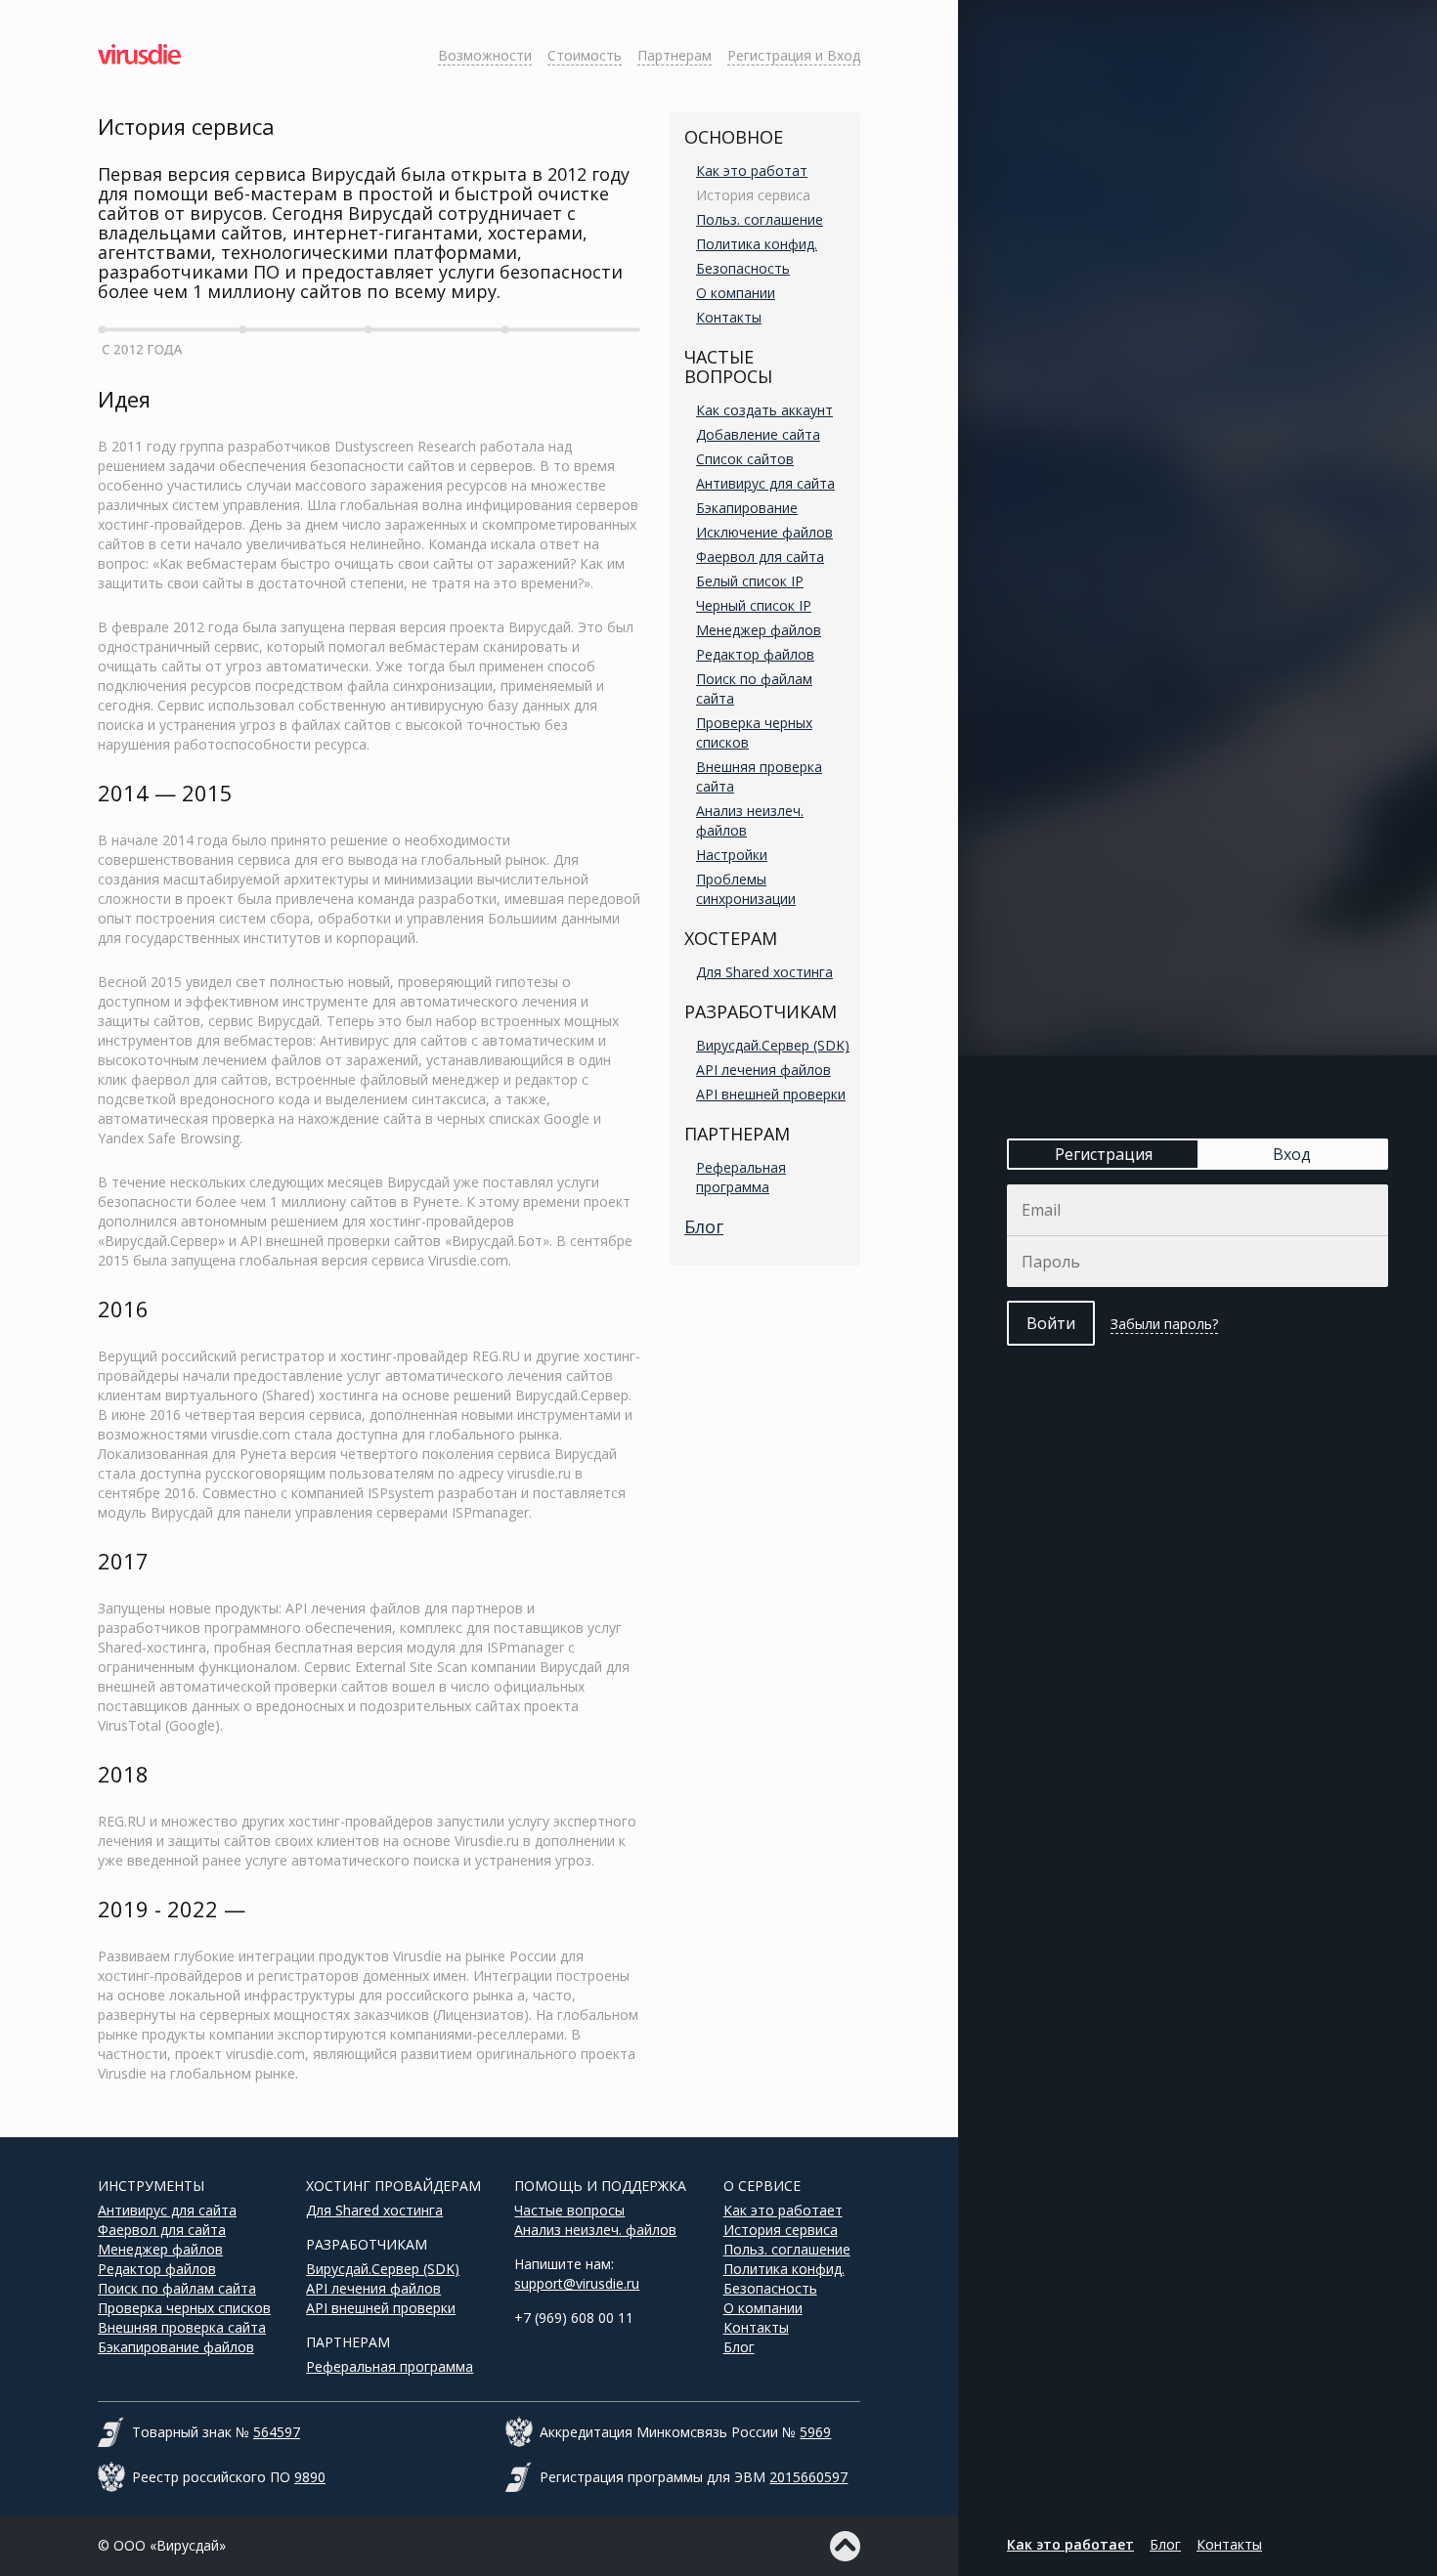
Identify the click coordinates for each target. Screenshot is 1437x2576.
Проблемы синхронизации (746, 889)
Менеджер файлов (759, 630)
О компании (736, 293)
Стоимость (585, 55)
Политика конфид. (757, 244)
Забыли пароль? (1164, 1324)
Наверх (845, 2546)
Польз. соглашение (760, 219)
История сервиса (753, 195)
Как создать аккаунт (764, 410)
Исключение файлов (764, 532)
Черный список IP (754, 605)
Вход (1292, 1154)
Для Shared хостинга (764, 972)
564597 (277, 2432)
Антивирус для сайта (765, 483)
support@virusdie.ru (577, 2283)
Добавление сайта (758, 434)
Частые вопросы (569, 2210)
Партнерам (675, 55)
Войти (1051, 1323)
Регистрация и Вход (794, 55)
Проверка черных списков (184, 2308)
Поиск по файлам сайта (177, 2288)
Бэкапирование (747, 508)
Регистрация (1104, 1154)
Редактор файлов (755, 654)
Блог (704, 1226)
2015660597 (808, 2477)
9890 (310, 2477)
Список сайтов (745, 459)
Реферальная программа (741, 1177)
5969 (815, 2432)
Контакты (729, 317)
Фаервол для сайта (760, 557)
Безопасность (743, 268)
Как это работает (783, 2210)
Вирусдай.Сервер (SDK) (773, 1045)
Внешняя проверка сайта (182, 2327)
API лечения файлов (763, 1070)
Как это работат (752, 171)
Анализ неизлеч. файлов (595, 2230)
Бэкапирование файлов (176, 2347)
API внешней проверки (771, 1094)
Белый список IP (750, 581)
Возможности (485, 55)
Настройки (732, 855)
